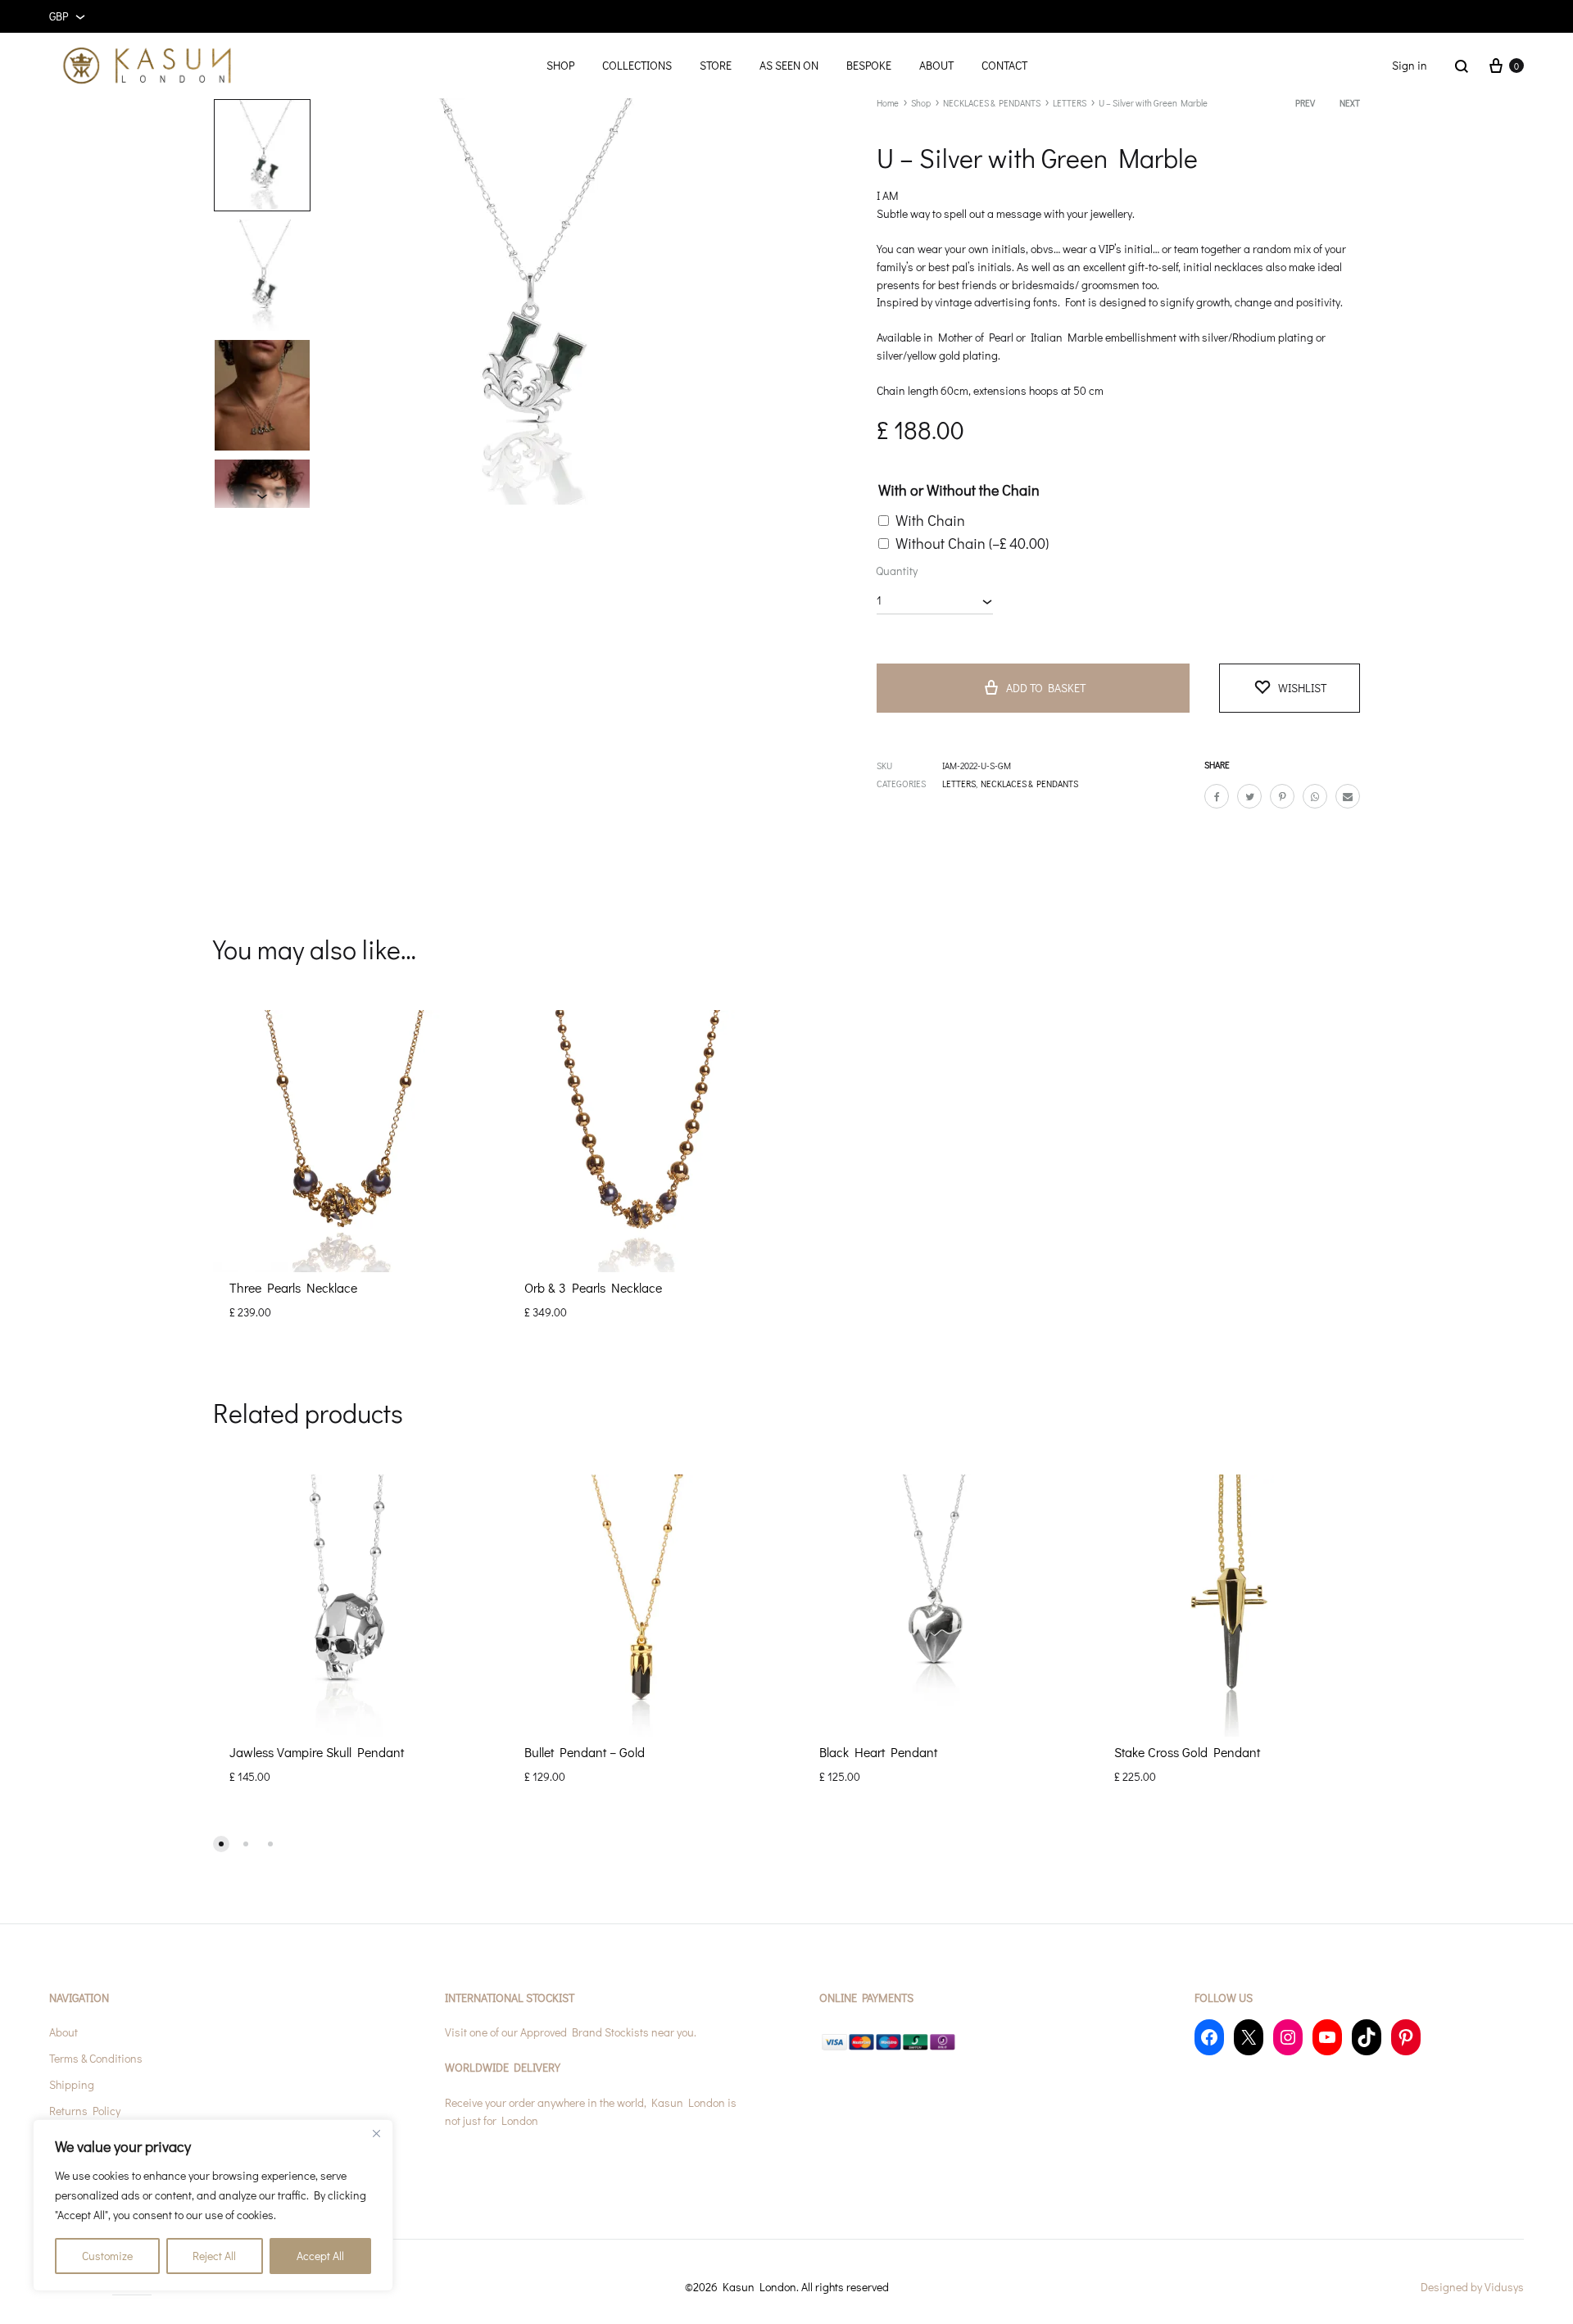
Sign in (1410, 65)
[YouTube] (1327, 2037)
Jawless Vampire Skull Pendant (317, 1752)
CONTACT (1004, 65)
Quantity (897, 571)
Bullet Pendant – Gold (585, 1752)
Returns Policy (85, 2111)
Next (1350, 103)
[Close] (376, 2133)
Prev (1305, 103)
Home (888, 103)
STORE (716, 65)
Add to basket (1046, 688)
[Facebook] (1209, 2037)
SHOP (560, 65)
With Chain (930, 520)
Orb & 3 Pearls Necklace (593, 1287)
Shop (921, 103)
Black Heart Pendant (878, 1752)
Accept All (320, 2256)
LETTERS (1070, 103)
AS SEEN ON (789, 65)
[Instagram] (1288, 2037)
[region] (213, 2205)
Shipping (72, 2084)
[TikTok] (1367, 2037)
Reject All (214, 2256)
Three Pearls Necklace (293, 1287)
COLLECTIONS (637, 65)
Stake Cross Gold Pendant (1187, 1752)
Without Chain (972, 543)
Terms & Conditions (96, 2058)
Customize (107, 2256)
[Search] (1462, 66)
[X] (1249, 2037)
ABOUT (936, 65)
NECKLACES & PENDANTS (992, 103)
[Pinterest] (1406, 2037)
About (63, 2032)
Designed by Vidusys (1472, 2287)
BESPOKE (869, 65)
